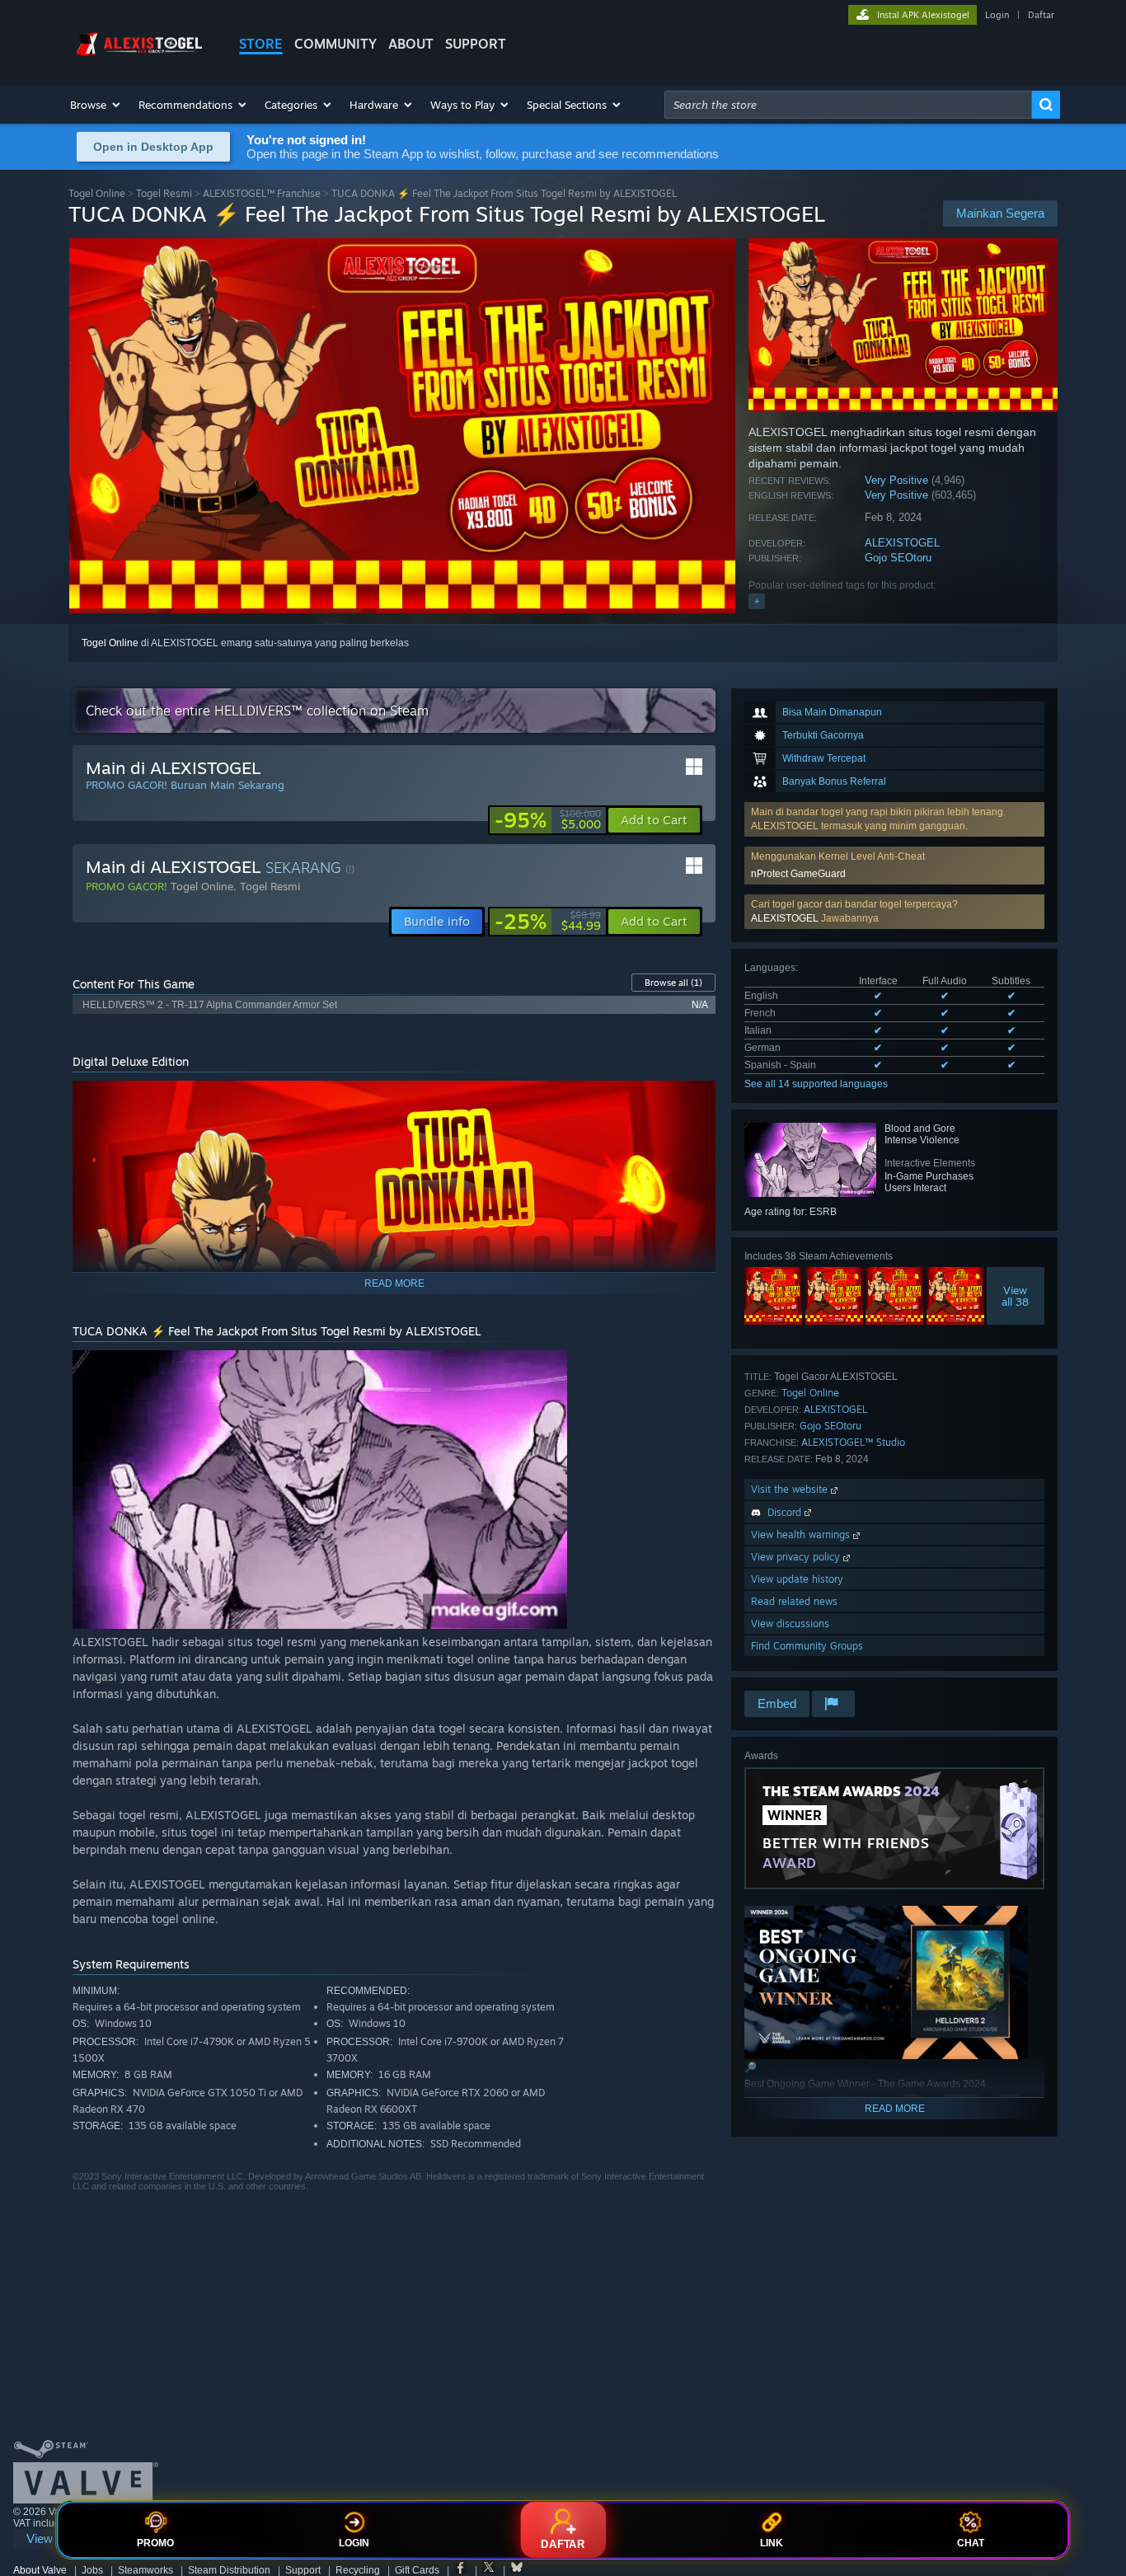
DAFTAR (563, 2544)
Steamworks (145, 2570)
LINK (772, 2543)
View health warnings (802, 1534)
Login (997, 15)
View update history (797, 1579)
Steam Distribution (229, 2570)
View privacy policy (797, 1557)
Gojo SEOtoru (898, 558)
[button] (96, 105)
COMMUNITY (335, 44)
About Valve (40, 2570)
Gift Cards (417, 2570)
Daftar (1041, 15)
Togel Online (97, 193)
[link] (548, 820)
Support (303, 2570)
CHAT (971, 2543)
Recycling (358, 2570)
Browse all (673, 983)
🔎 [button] (696, 1100)
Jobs (92, 2570)
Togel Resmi (164, 193)
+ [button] (757, 601)
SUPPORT (476, 44)
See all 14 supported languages (816, 1084)
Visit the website (791, 1489)
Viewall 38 (1016, 1296)
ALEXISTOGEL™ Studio (853, 1442)
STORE (261, 44)
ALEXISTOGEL (902, 543)
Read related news (794, 1601)
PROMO (155, 2543)
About (411, 44)
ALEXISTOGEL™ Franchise (262, 193)
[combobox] (848, 105)
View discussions (790, 1623)
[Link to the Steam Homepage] (141, 56)
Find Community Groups (807, 1646)
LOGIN (354, 2543)
